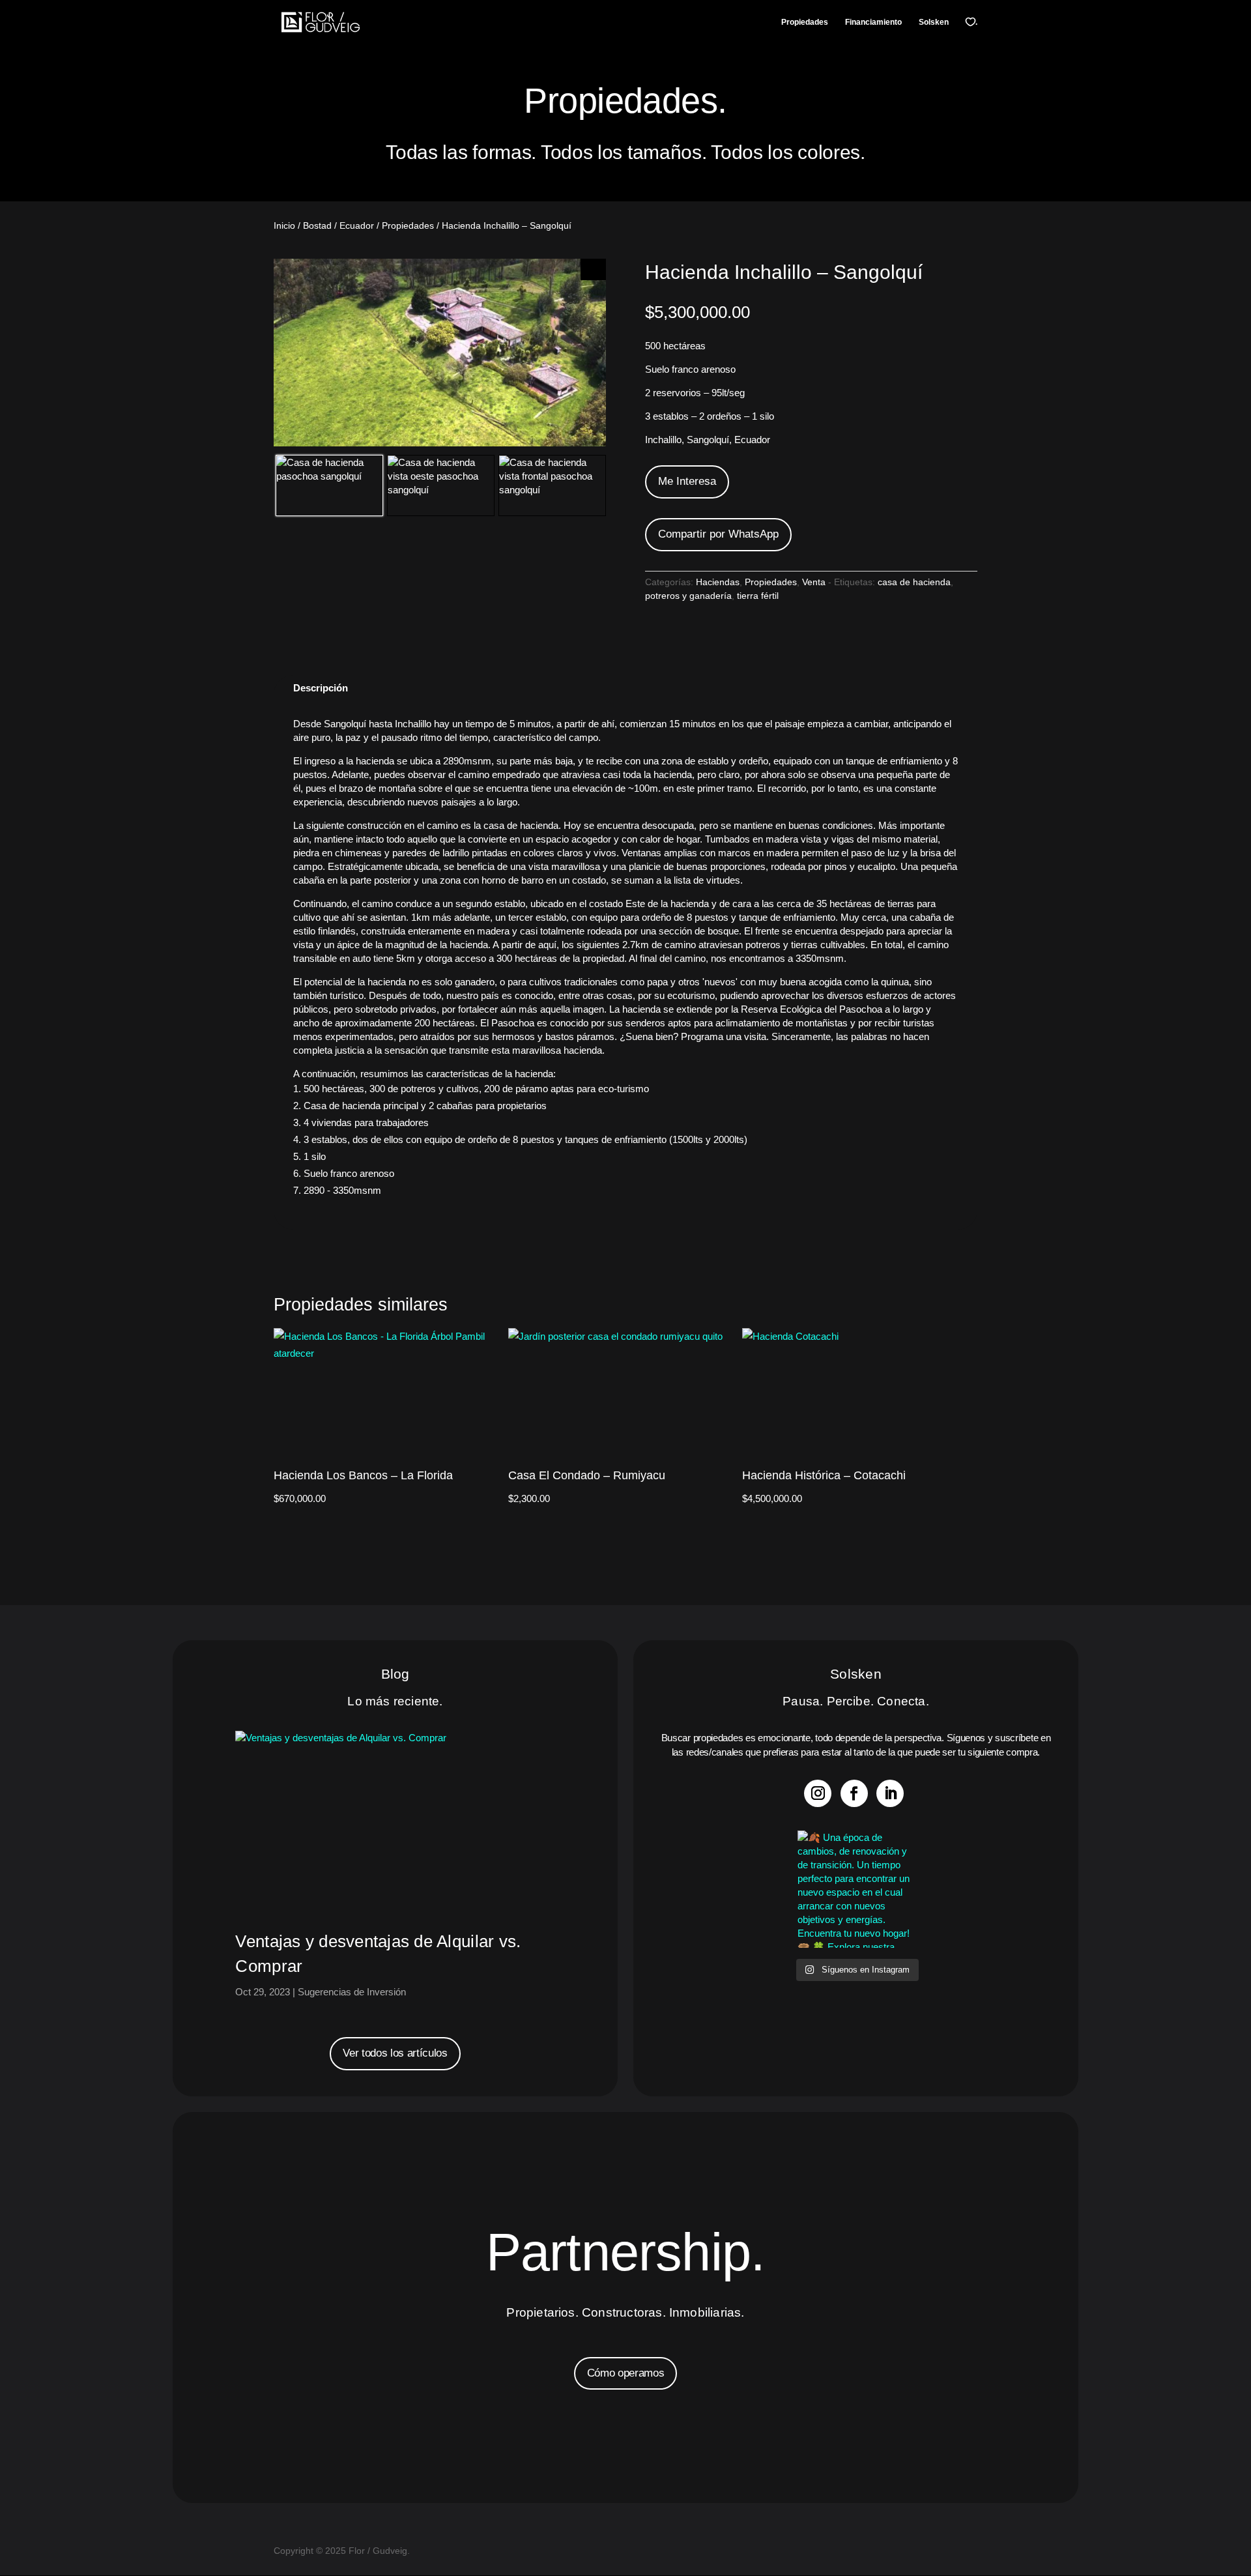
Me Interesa (687, 481)
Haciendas (718, 582)
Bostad (317, 226)
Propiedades (805, 22)
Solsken (934, 22)
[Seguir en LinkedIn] (890, 1793)
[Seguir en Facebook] (854, 1793)
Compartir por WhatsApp (718, 534)
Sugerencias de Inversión (352, 1992)
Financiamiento (873, 22)
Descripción (321, 688)
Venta (814, 582)
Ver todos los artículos (395, 2053)
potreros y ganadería (688, 596)
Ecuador (357, 226)
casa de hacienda (914, 582)
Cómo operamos (626, 2373)
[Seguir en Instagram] (818, 1793)
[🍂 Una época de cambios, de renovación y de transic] (856, 1889)
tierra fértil (758, 596)
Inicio (284, 226)
